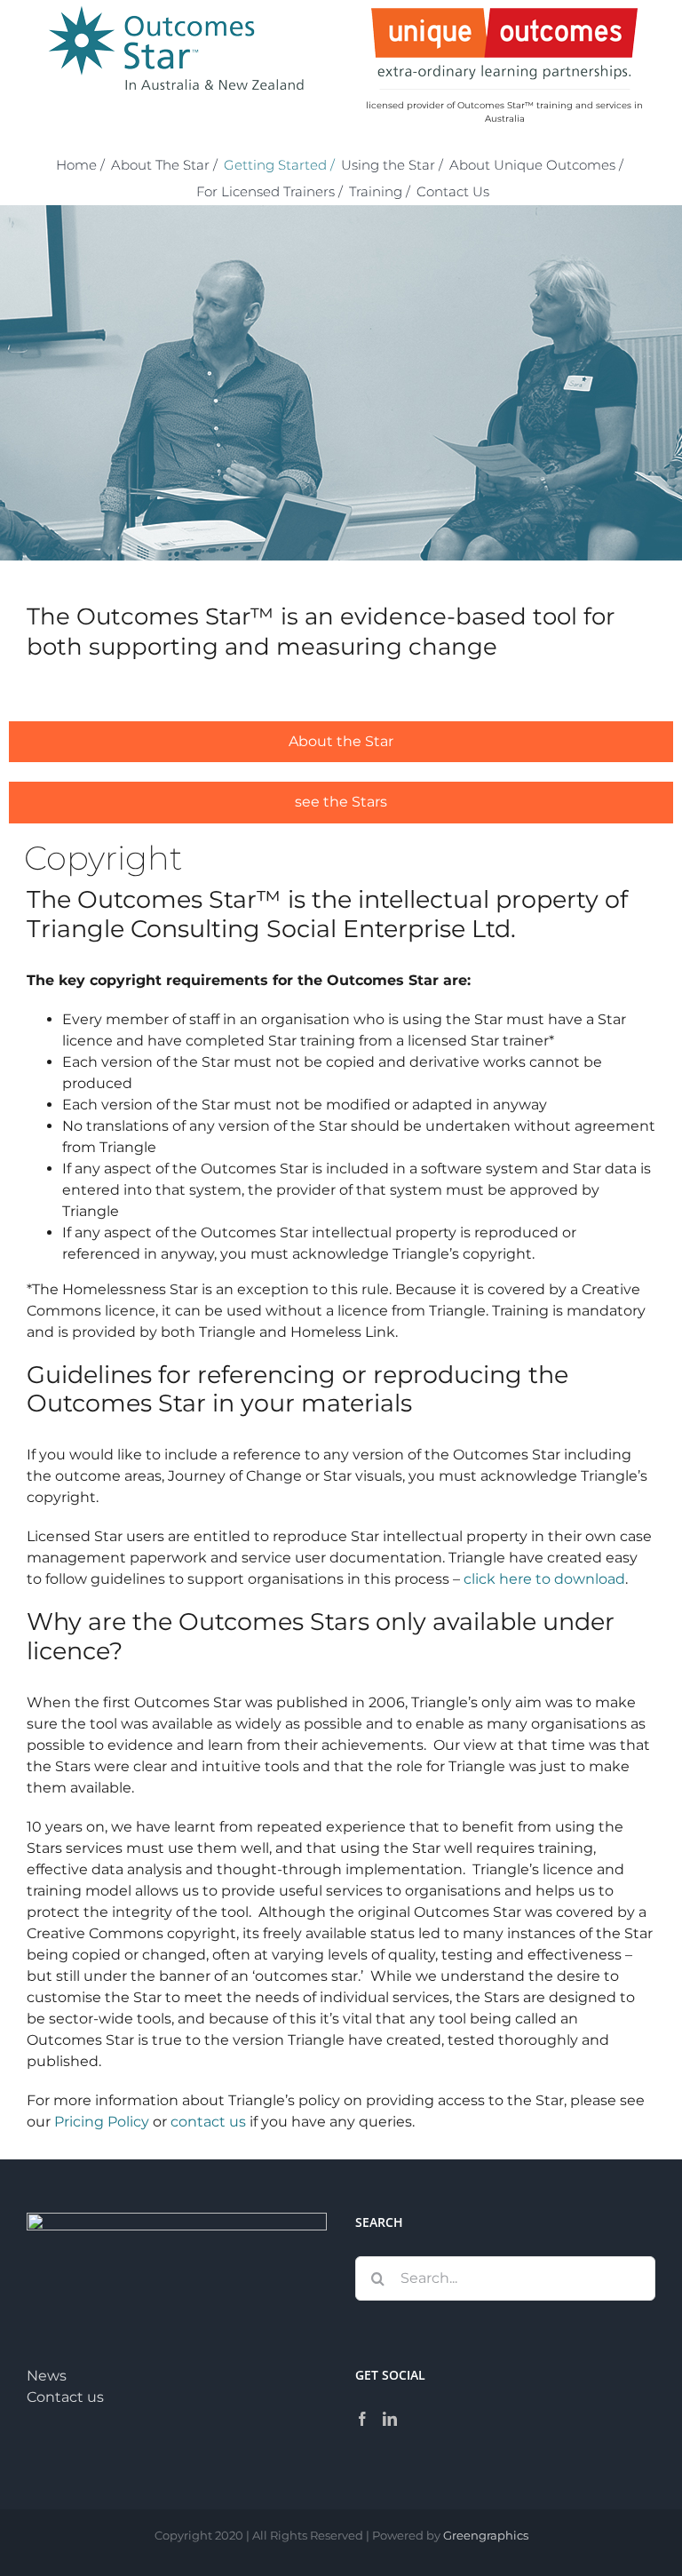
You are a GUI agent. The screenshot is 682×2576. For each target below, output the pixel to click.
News (47, 2376)
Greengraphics (486, 2535)
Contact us (65, 2397)
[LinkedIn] (390, 2419)
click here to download (544, 1579)
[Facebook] (362, 2419)
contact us (208, 2122)
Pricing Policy (102, 2122)
